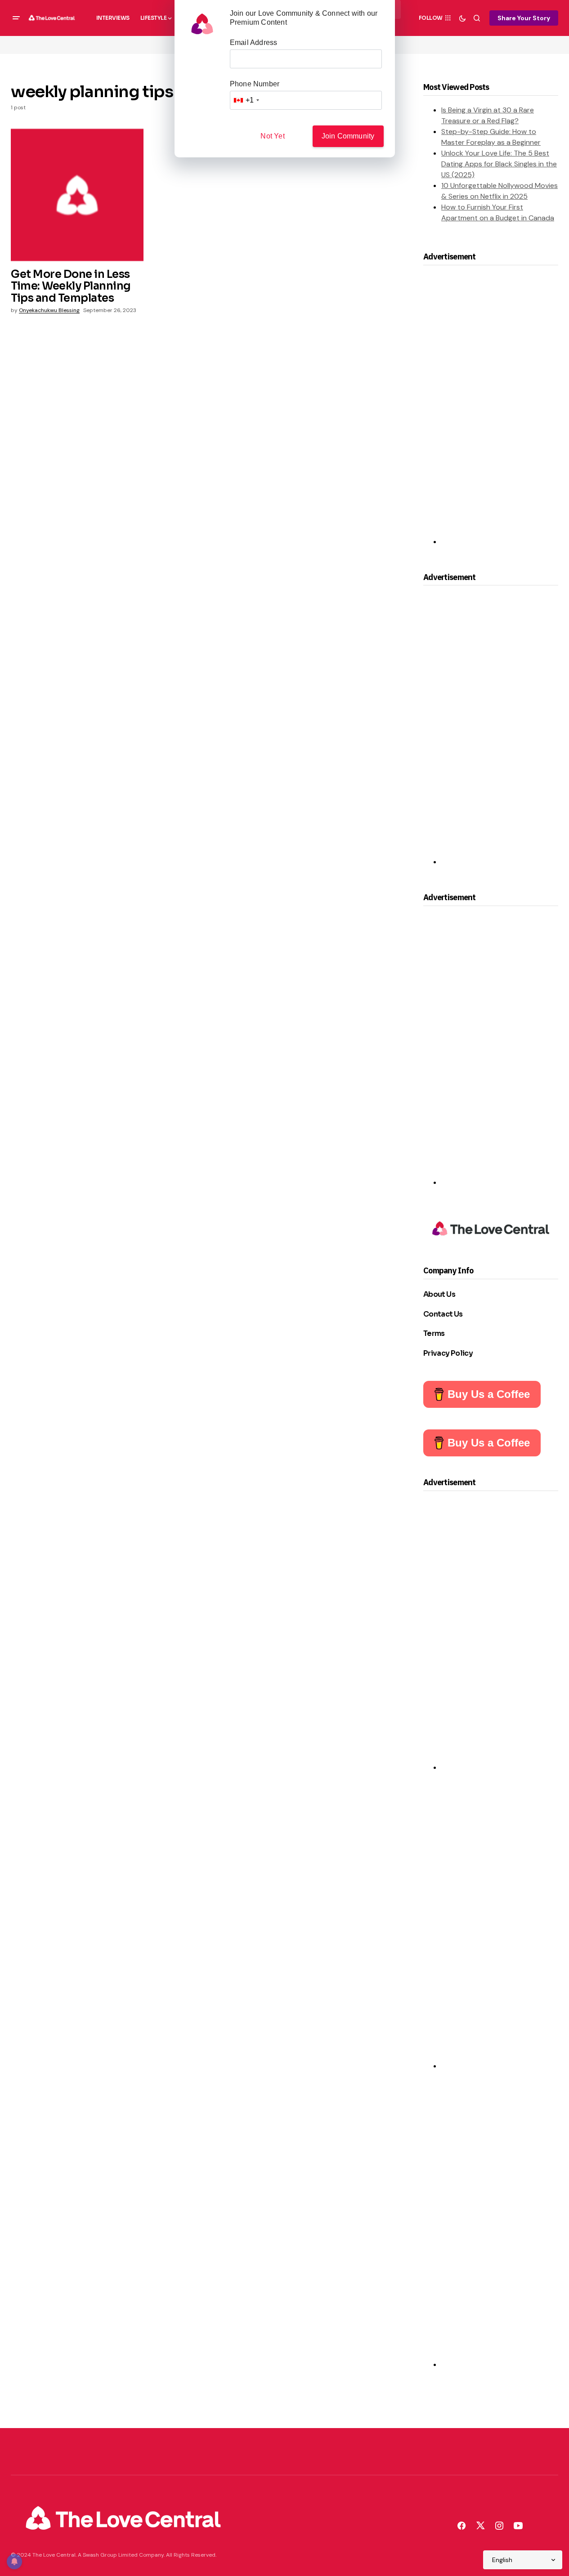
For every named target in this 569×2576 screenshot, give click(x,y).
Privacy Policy (448, 1353)
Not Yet (272, 136)
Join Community (348, 136)
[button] (16, 18)
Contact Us (443, 1314)
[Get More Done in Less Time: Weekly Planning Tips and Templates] (77, 195)
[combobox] (246, 100)
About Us (439, 1294)
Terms (434, 1333)
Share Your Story (524, 18)
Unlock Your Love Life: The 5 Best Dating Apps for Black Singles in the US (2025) (499, 164)
